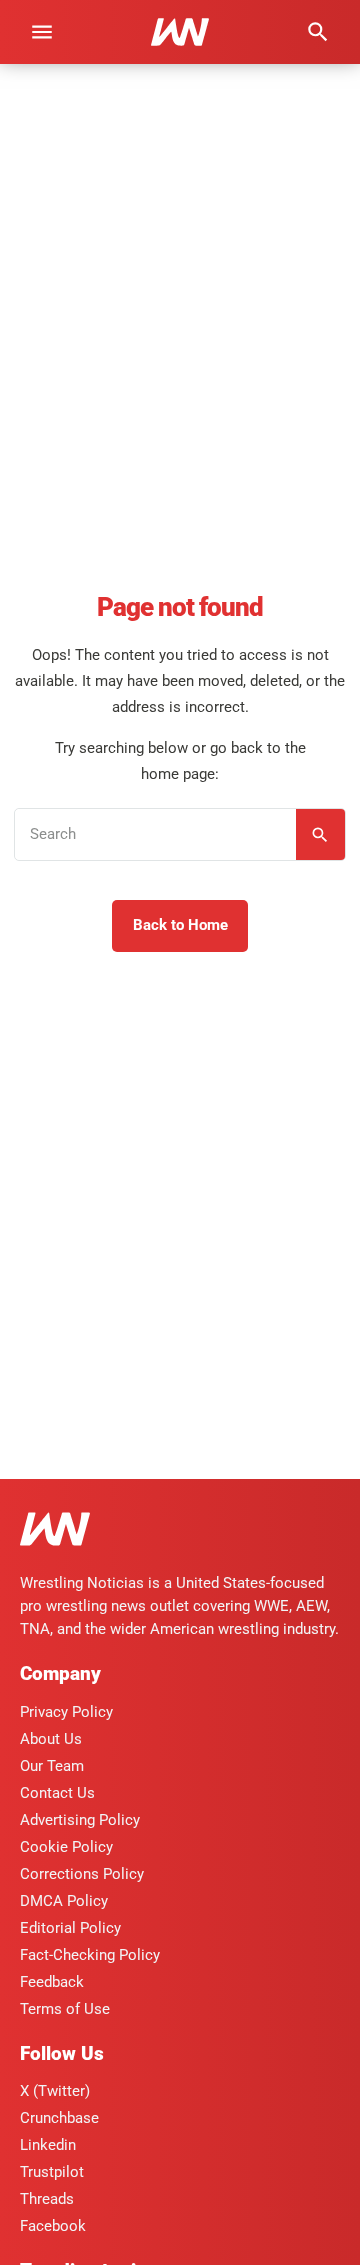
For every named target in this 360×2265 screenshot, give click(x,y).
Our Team (52, 1766)
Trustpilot (52, 2172)
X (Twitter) (55, 2091)
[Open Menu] (42, 32)
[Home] (55, 1532)
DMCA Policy (64, 1901)
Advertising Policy (80, 1820)
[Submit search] (320, 835)
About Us (51, 1739)
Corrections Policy (82, 1874)
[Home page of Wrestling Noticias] (180, 32)
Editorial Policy (70, 1928)
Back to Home (180, 925)
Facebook (53, 2226)
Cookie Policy (66, 1847)
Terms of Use (65, 2009)
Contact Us (57, 1793)
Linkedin (48, 2145)
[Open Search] (318, 32)
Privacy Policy (66, 1712)
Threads (47, 2199)
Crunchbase (59, 2118)
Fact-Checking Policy (90, 1955)
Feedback (52, 1982)
